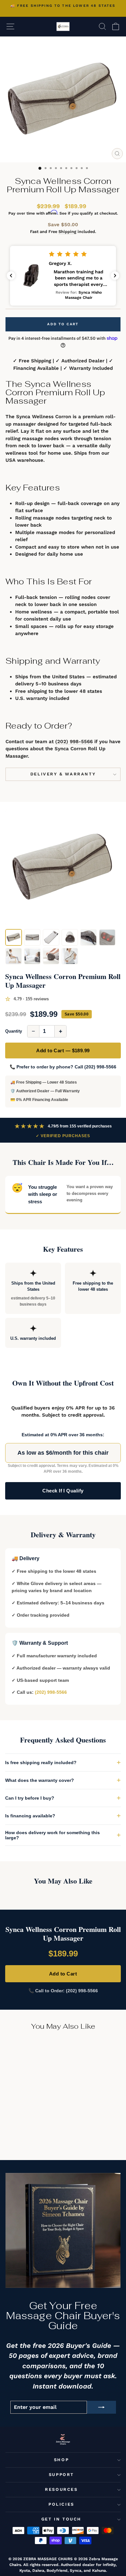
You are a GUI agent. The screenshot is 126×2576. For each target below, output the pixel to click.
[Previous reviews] (11, 276)
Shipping (67, 232)
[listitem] (14, 937)
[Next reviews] (115, 276)
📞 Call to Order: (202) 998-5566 (63, 1991)
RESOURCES (61, 2489)
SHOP (61, 2460)
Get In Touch (61, 2519)
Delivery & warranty (63, 774)
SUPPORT (61, 2475)
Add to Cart (63, 1974)
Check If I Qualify (63, 1491)
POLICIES (61, 2504)
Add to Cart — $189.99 (63, 1051)
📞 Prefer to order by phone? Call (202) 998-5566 (63, 1067)
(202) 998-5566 (74, 742)
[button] (63, 276)
